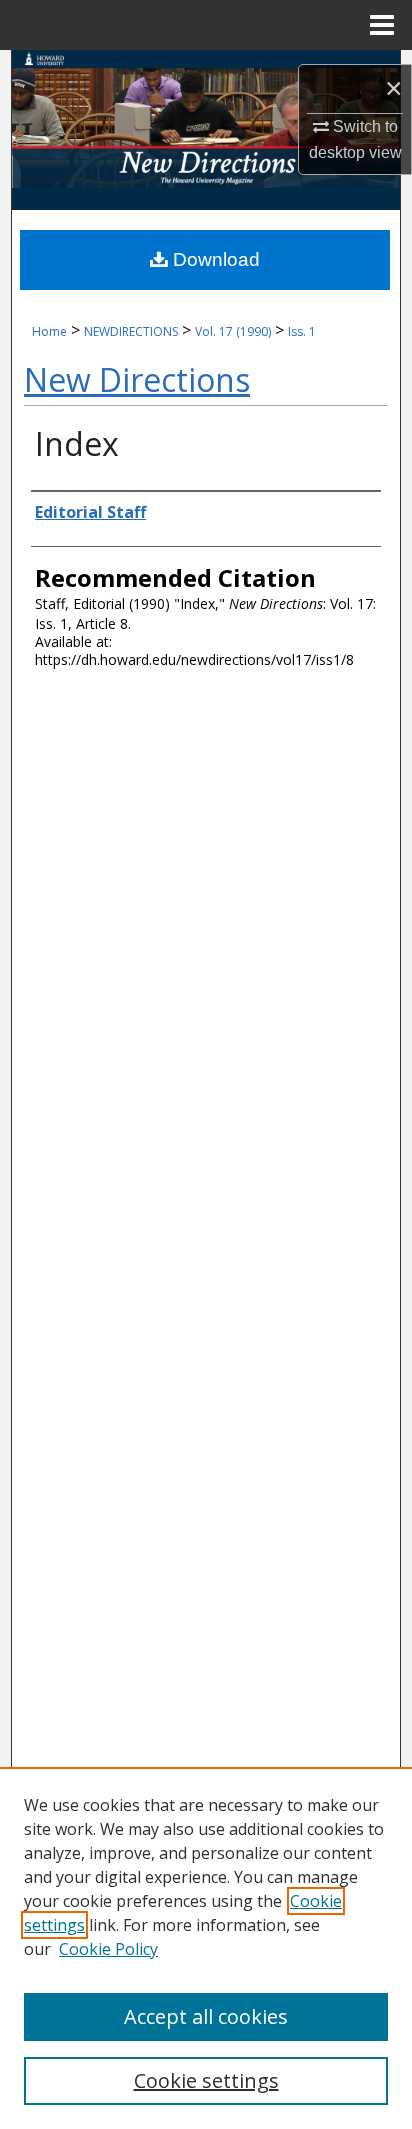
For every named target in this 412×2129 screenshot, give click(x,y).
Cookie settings (206, 2080)
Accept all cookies (206, 2016)
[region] (206, 1948)
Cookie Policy (108, 1949)
